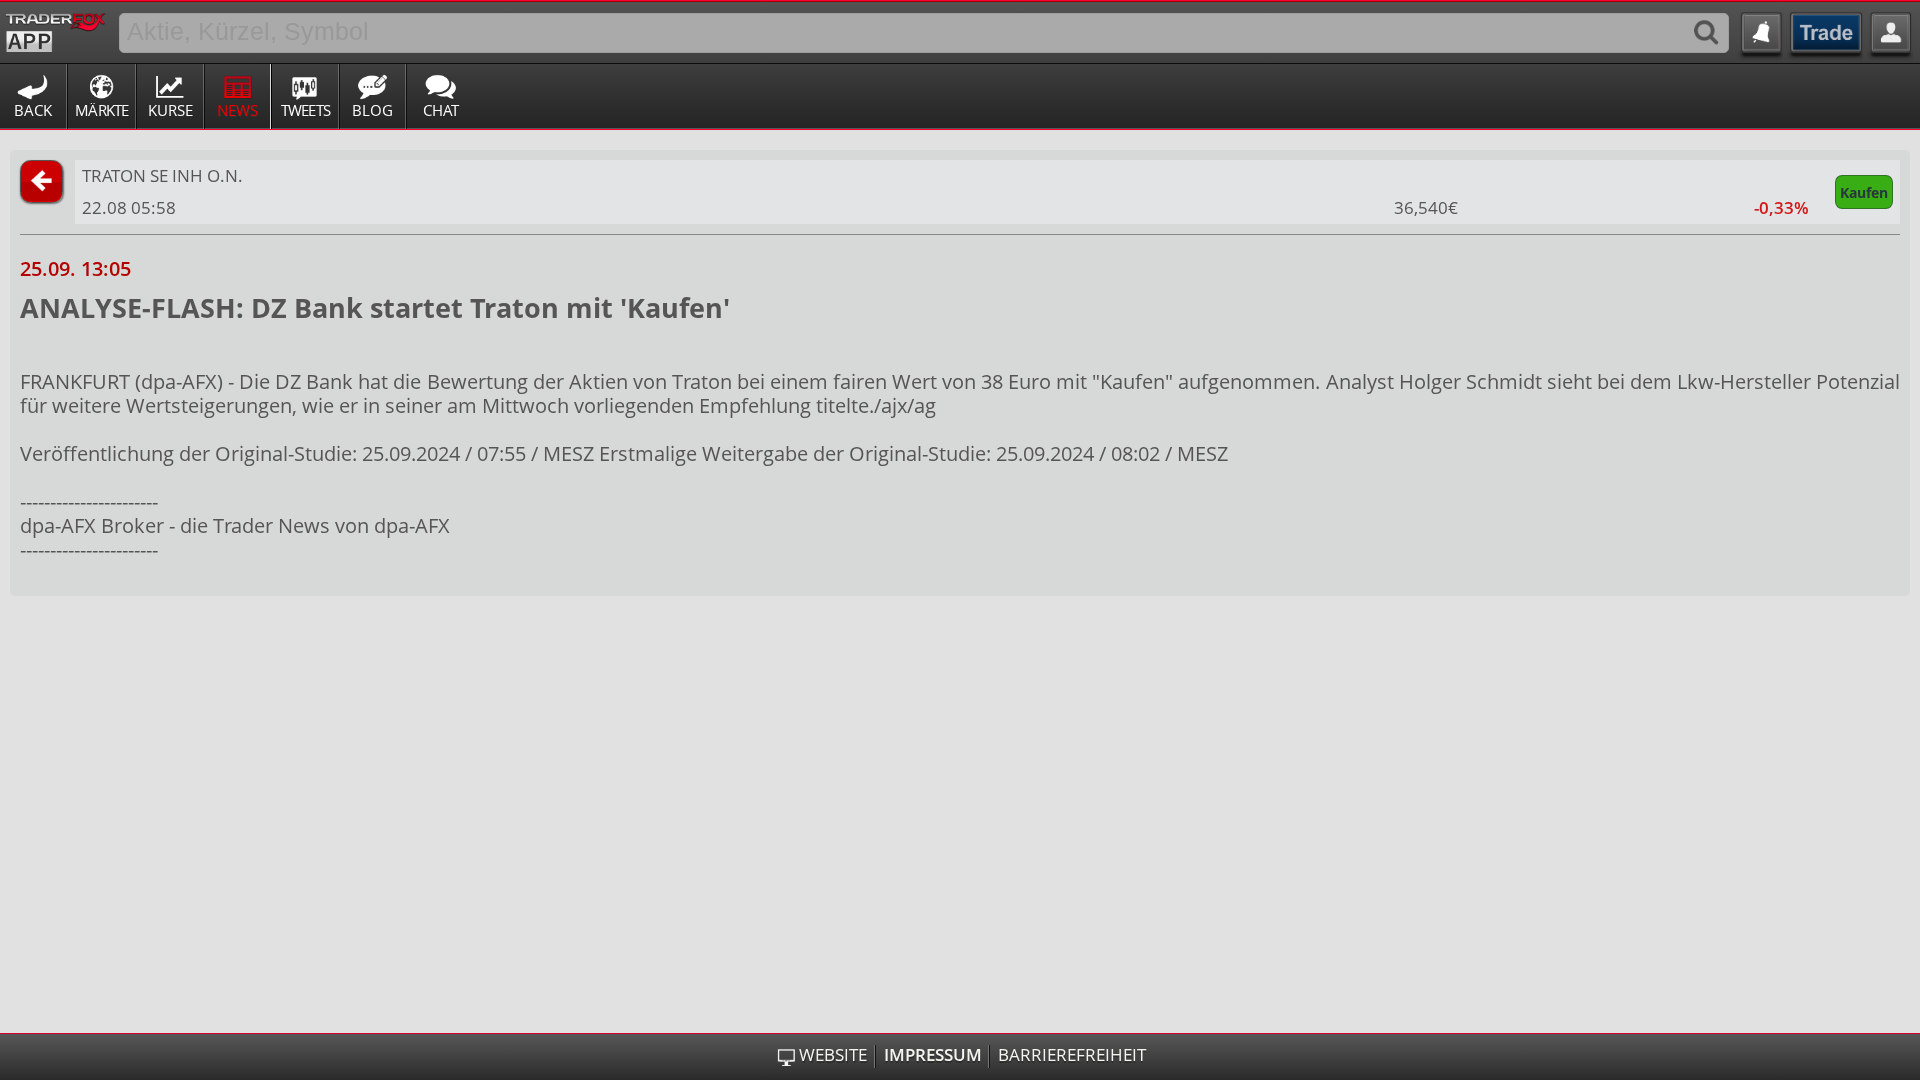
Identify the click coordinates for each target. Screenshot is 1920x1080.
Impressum (933, 1055)
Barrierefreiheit (1072, 1055)
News (237, 110)
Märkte (102, 110)
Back (33, 110)
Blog (372, 110)
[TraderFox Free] (55, 29)
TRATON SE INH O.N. (162, 175)
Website (833, 1055)
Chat (441, 110)
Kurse (170, 110)
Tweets (306, 110)
